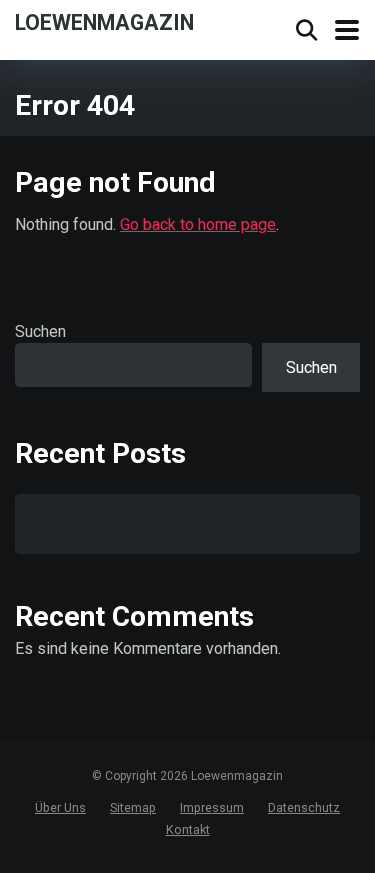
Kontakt (188, 829)
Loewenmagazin (104, 21)
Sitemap (133, 807)
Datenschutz (304, 807)
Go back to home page (198, 224)
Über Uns (60, 807)
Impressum (212, 807)
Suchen (40, 331)
